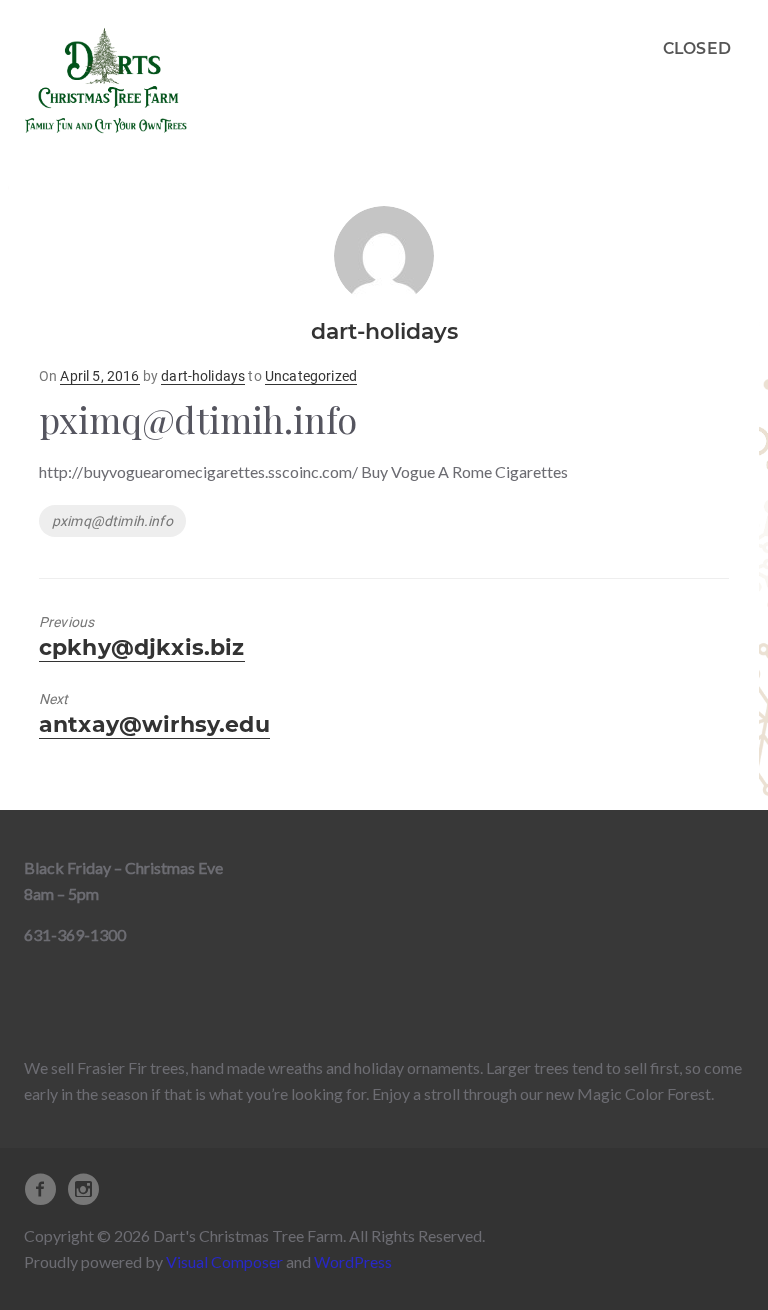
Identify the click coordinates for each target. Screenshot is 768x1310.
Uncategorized (311, 376)
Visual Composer (224, 1261)
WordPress (353, 1261)
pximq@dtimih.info (112, 521)
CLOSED (697, 48)
